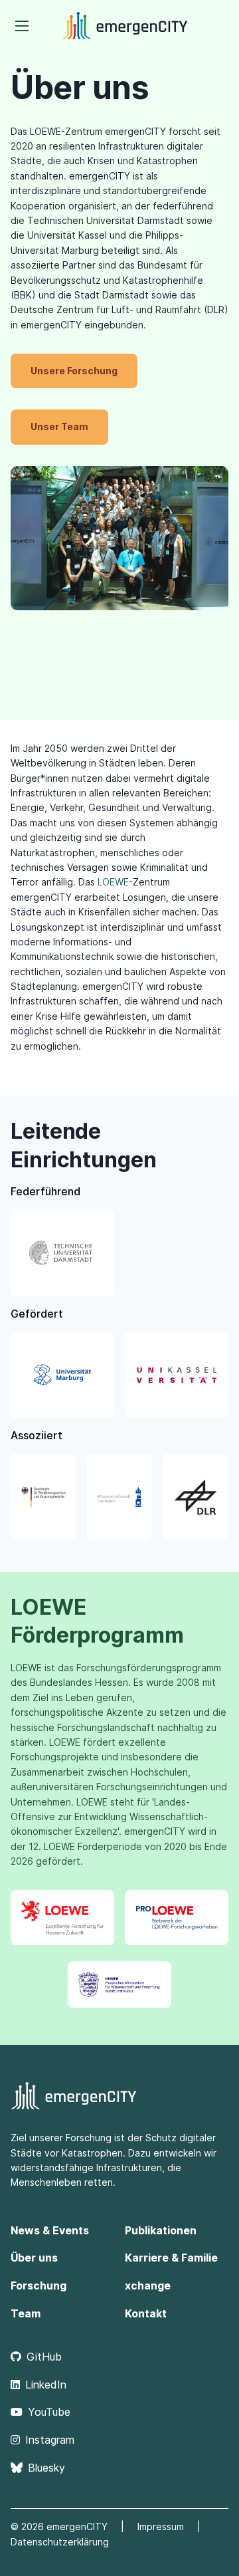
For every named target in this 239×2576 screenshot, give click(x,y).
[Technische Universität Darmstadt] (62, 1253)
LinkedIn (46, 2385)
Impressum (161, 2526)
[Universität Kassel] (177, 1375)
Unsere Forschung (74, 371)
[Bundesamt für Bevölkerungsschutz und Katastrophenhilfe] (43, 1497)
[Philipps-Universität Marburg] (62, 1375)
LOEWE (113, 882)
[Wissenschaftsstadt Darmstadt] (120, 1497)
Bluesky (46, 2468)
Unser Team (59, 426)
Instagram (50, 2440)
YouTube (49, 2412)
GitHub (44, 2357)
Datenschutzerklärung (60, 2542)
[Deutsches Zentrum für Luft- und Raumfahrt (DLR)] (196, 1497)
